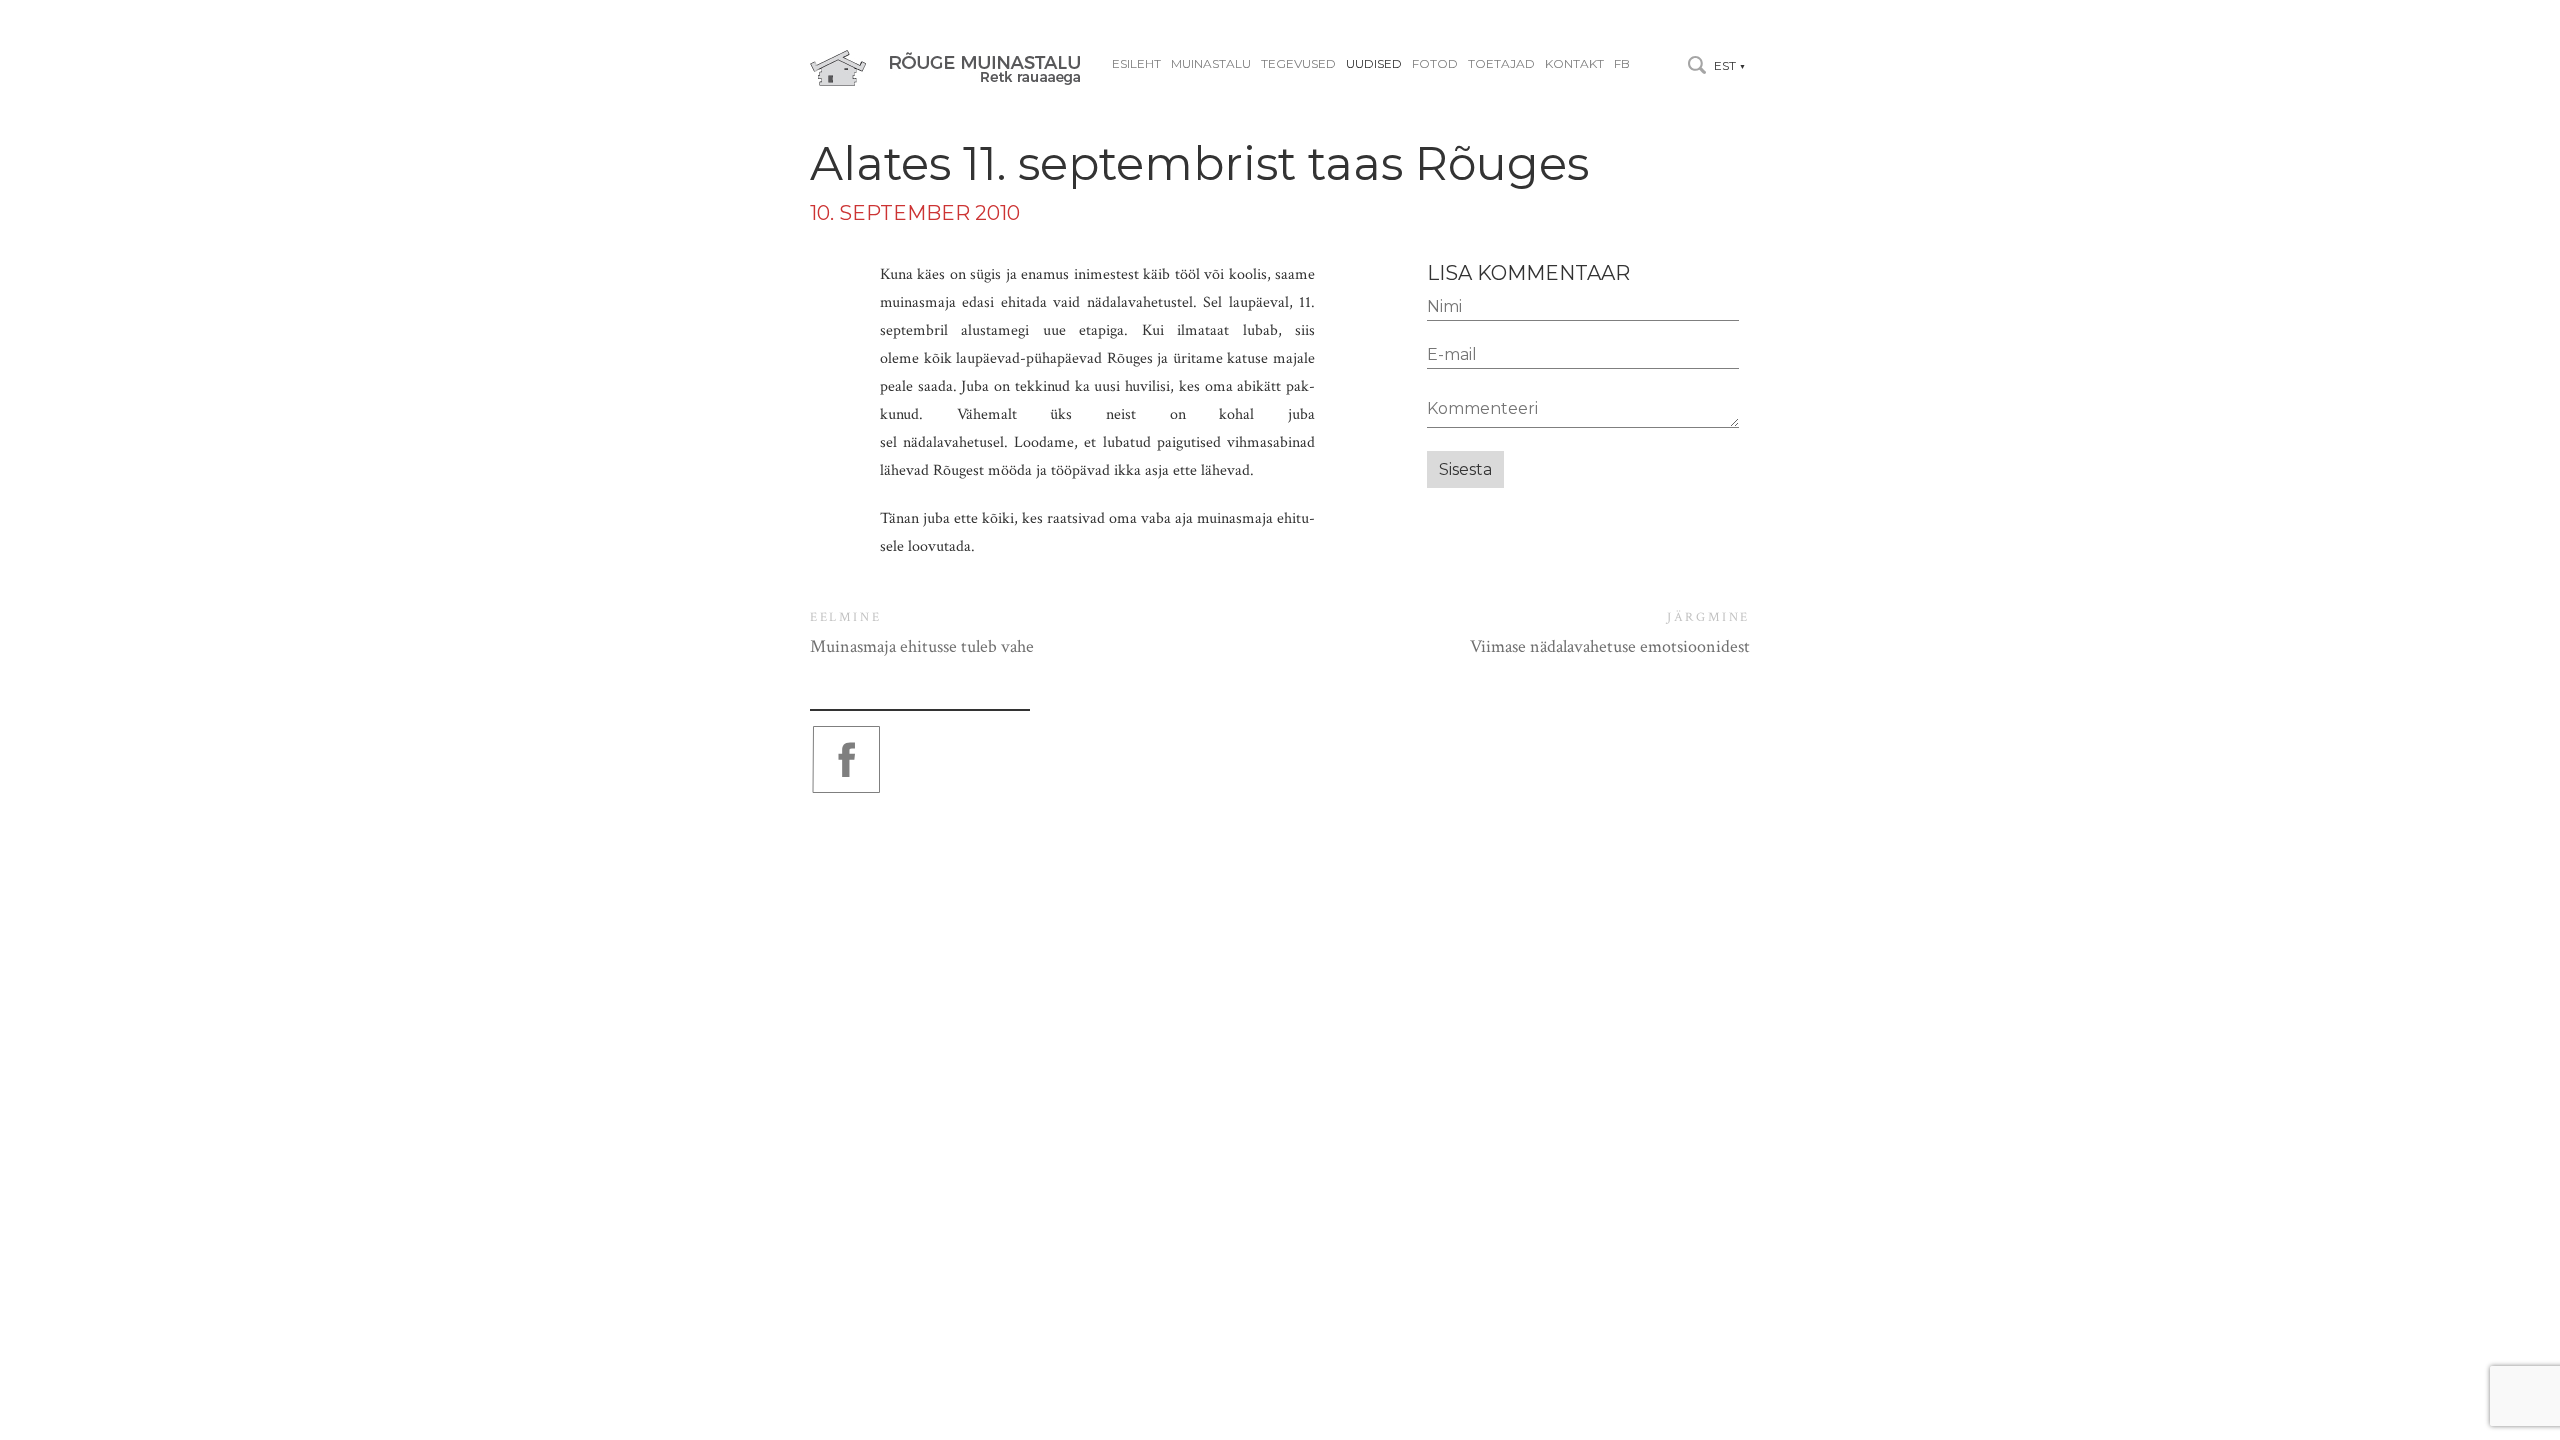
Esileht (1136, 64)
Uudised (1374, 64)
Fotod (1435, 64)
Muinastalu (1211, 64)
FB (1622, 64)
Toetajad (1501, 64)
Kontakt (1574, 64)
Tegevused (1298, 64)
